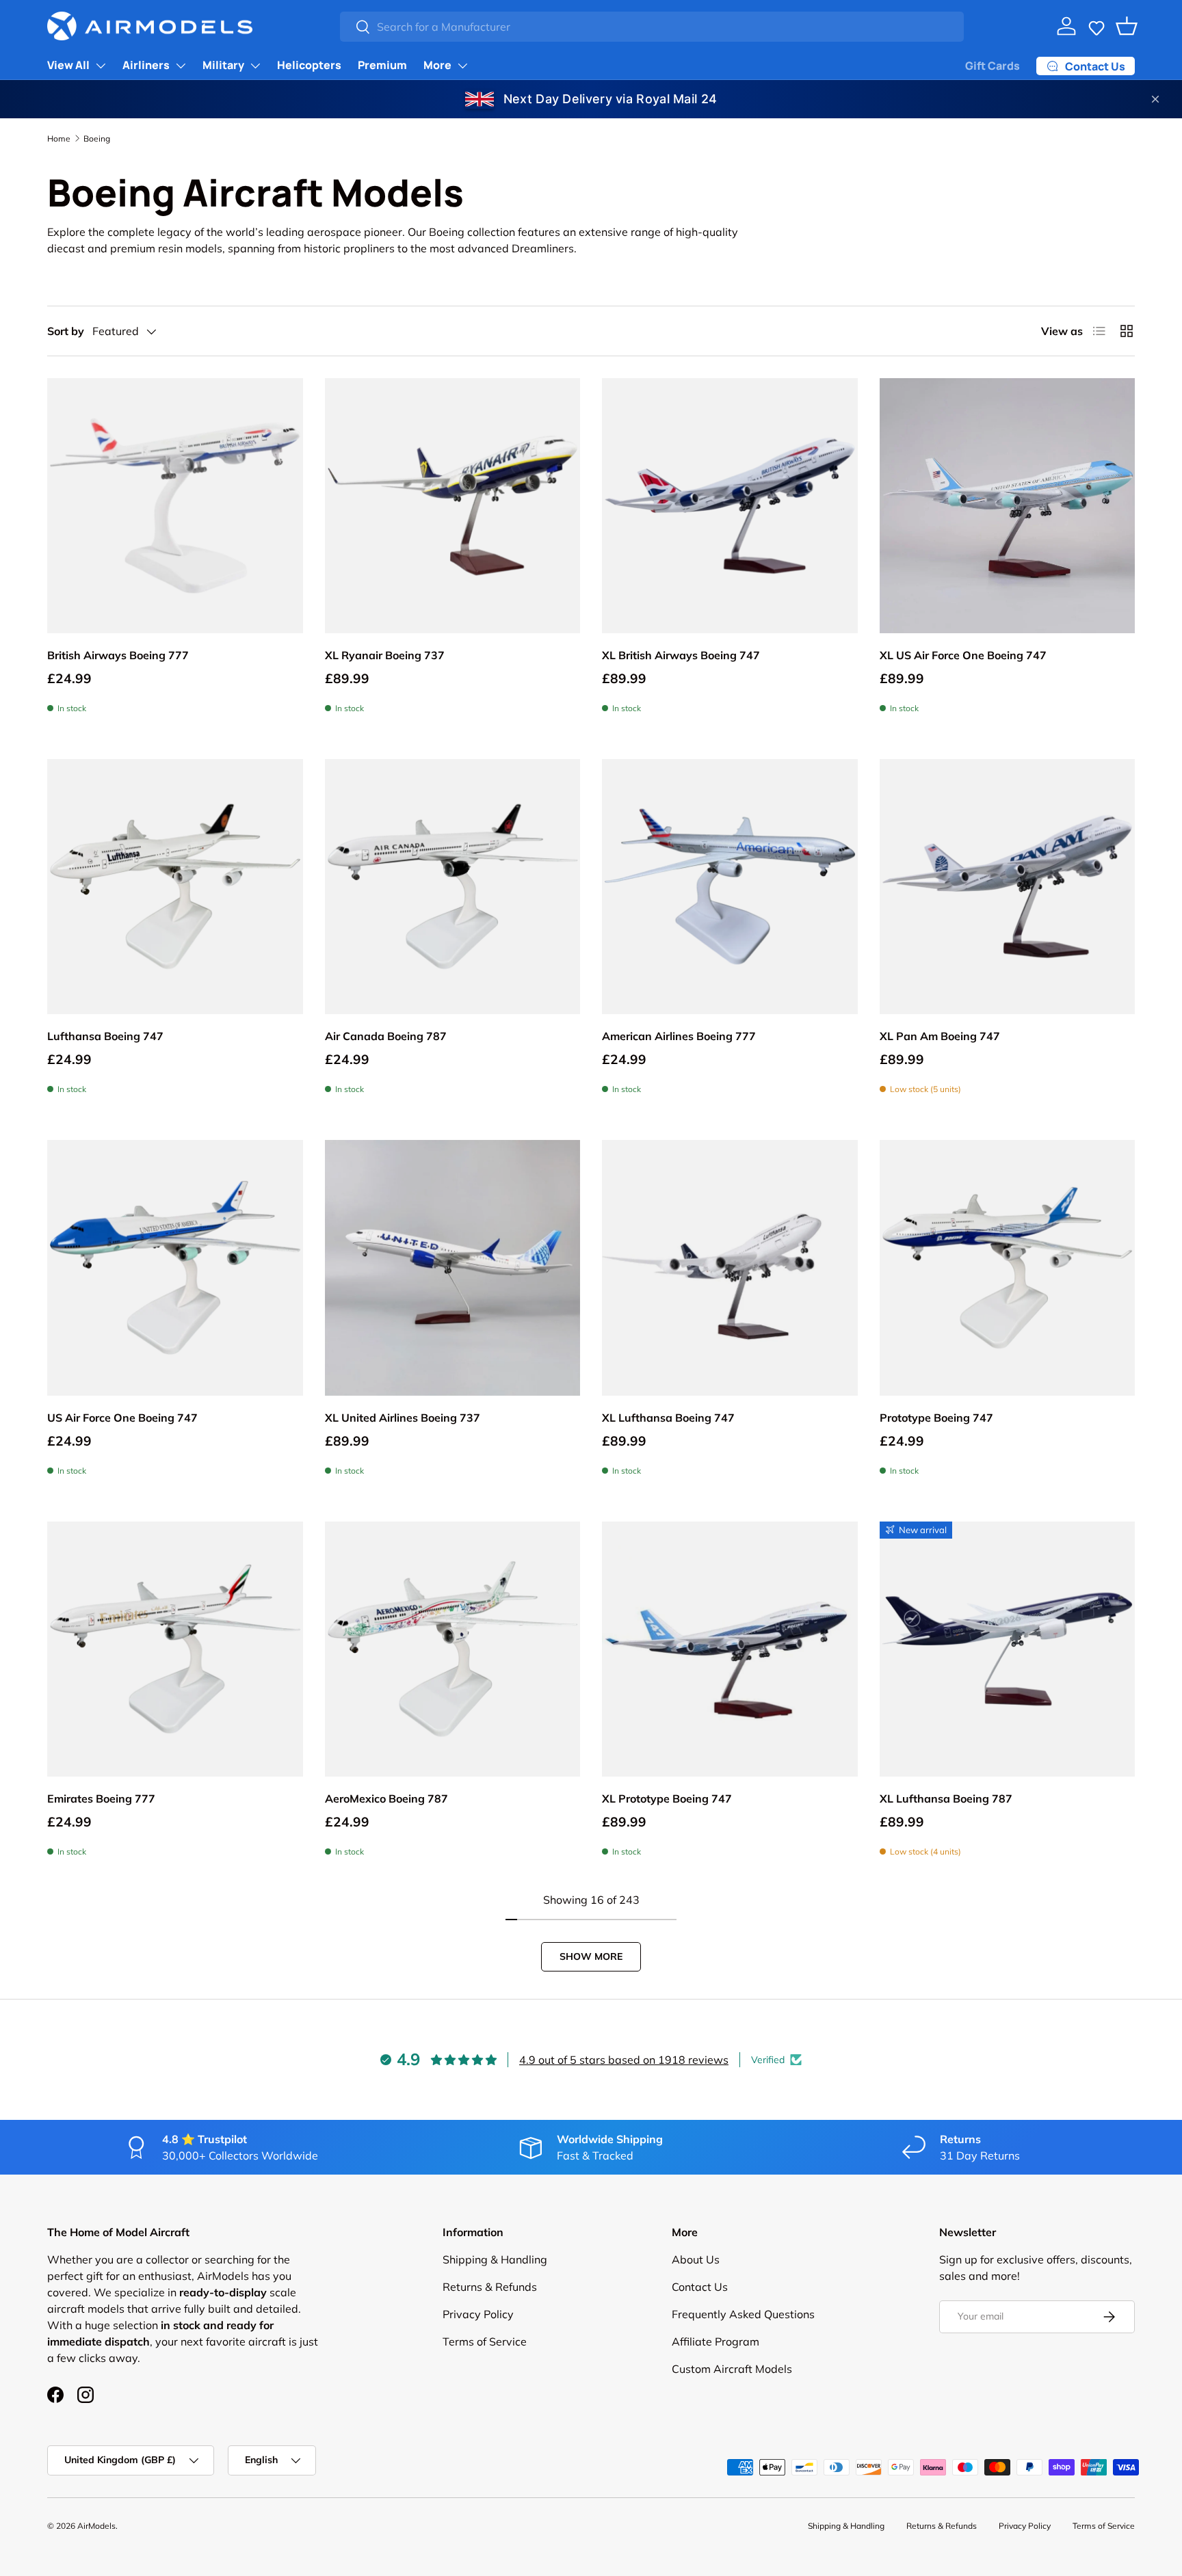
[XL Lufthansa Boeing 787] (1008, 1649)
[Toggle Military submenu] (255, 66)
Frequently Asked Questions (743, 2314)
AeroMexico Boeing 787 (386, 1798)
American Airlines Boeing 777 (679, 1036)
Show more (591, 1956)
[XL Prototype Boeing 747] (730, 1649)
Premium (382, 65)
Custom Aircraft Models (732, 2369)
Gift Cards (993, 66)
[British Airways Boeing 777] (175, 506)
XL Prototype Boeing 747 (667, 1798)
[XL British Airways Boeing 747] (730, 506)
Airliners (146, 65)
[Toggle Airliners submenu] (181, 66)
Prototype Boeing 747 (936, 1418)
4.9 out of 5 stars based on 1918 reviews (624, 2060)
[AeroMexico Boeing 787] (453, 1649)
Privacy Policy (478, 2314)
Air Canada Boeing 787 (386, 1036)
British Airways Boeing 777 (118, 655)
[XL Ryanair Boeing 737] (453, 506)
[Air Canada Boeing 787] (453, 887)
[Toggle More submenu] (462, 66)
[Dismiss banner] (1155, 99)
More (437, 65)
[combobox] (652, 27)
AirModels (96, 2526)
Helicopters (309, 65)
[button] (1096, 26)
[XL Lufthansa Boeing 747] (730, 1268)
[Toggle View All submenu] (101, 66)
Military (223, 65)
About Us (696, 2259)
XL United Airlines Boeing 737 (403, 1418)
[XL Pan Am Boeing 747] (1008, 887)
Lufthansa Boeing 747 (105, 1036)
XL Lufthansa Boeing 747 (668, 1418)
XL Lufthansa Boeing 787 (946, 1798)
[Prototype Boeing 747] (1008, 1268)
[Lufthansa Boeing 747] (175, 887)
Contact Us (700, 2287)
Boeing (97, 138)
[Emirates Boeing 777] (175, 1649)
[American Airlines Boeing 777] (730, 887)
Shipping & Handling (495, 2259)
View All (68, 65)
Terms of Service (485, 2341)
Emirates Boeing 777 (101, 1798)
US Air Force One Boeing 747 (122, 1418)
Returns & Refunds (490, 2287)
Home (59, 138)
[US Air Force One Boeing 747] (175, 1268)
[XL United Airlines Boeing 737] (453, 1268)
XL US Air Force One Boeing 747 (963, 655)
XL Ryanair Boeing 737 (385, 655)
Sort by (66, 331)
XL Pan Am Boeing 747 (940, 1036)
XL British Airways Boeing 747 (681, 655)
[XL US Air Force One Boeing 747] (1008, 506)
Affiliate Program (715, 2341)
